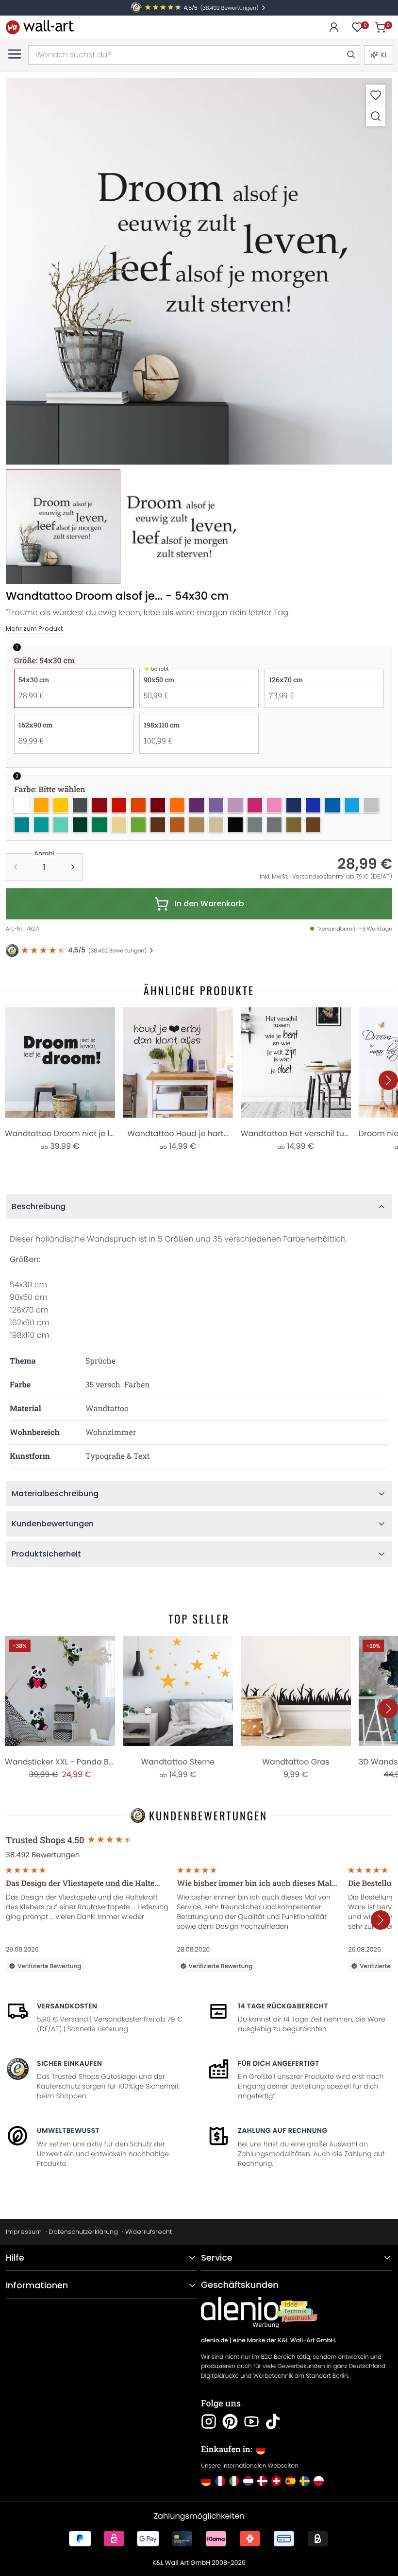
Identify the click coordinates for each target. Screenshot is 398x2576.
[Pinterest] (230, 2421)
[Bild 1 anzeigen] (63, 527)
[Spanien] (290, 2481)
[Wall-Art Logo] (40, 27)
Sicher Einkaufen (69, 2063)
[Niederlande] (248, 2481)
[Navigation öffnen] (15, 54)
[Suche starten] (350, 55)
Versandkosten (67, 2006)
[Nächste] (388, 1080)
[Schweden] (305, 2481)
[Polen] (319, 2481)
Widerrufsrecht (149, 2232)
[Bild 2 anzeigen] (182, 527)
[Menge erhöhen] (73, 867)
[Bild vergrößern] (376, 116)
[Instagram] (209, 2421)
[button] (199, 271)
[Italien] (234, 2481)
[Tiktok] (273, 2421)
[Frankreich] (220, 2481)
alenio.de (215, 2341)
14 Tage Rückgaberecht (283, 2006)
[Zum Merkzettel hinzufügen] (376, 95)
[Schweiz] (276, 2481)
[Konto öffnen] (334, 27)
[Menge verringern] (16, 867)
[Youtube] (251, 2421)
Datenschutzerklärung (83, 2232)
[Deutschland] (206, 2481)
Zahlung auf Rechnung (283, 2130)
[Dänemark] (262, 2481)
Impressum (24, 2232)
